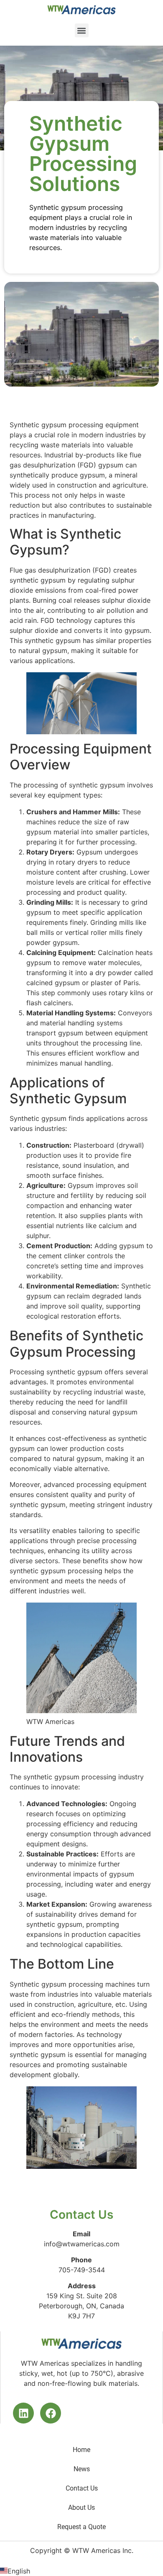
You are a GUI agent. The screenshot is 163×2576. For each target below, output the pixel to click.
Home (81, 2450)
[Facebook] (51, 2413)
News (82, 2469)
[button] (82, 30)
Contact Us (82, 2488)
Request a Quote (81, 2527)
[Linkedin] (23, 2413)
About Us (81, 2508)
